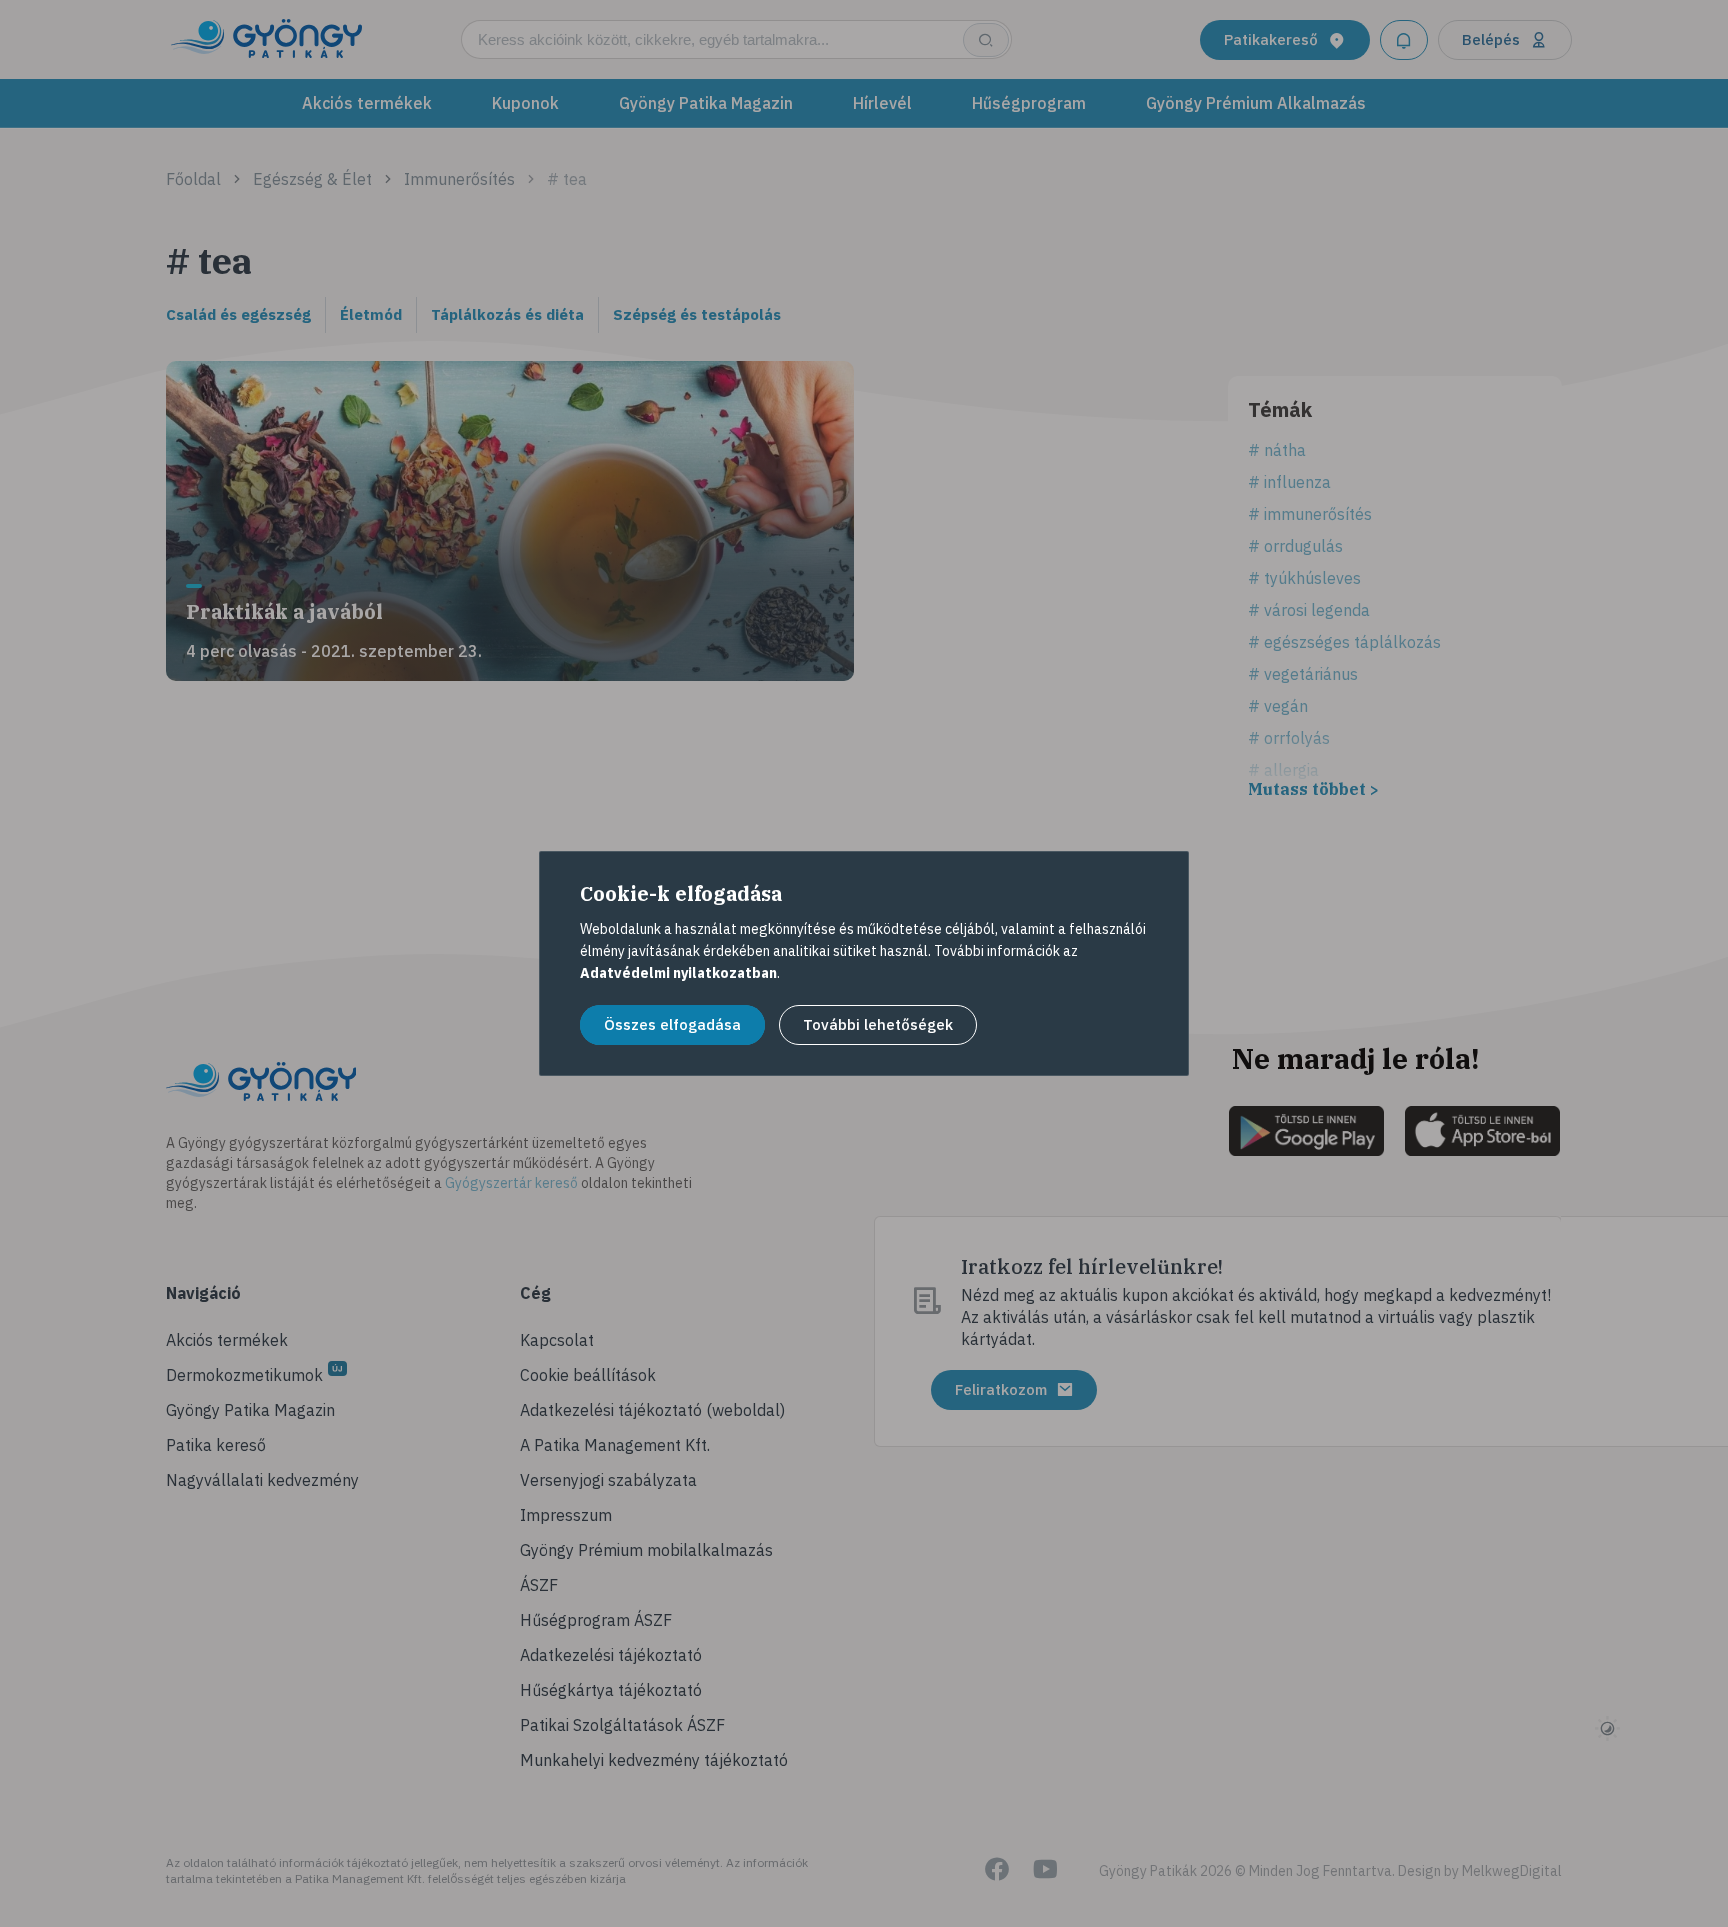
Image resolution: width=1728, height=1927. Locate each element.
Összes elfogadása (672, 1024)
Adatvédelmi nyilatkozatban (678, 973)
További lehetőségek (878, 1024)
